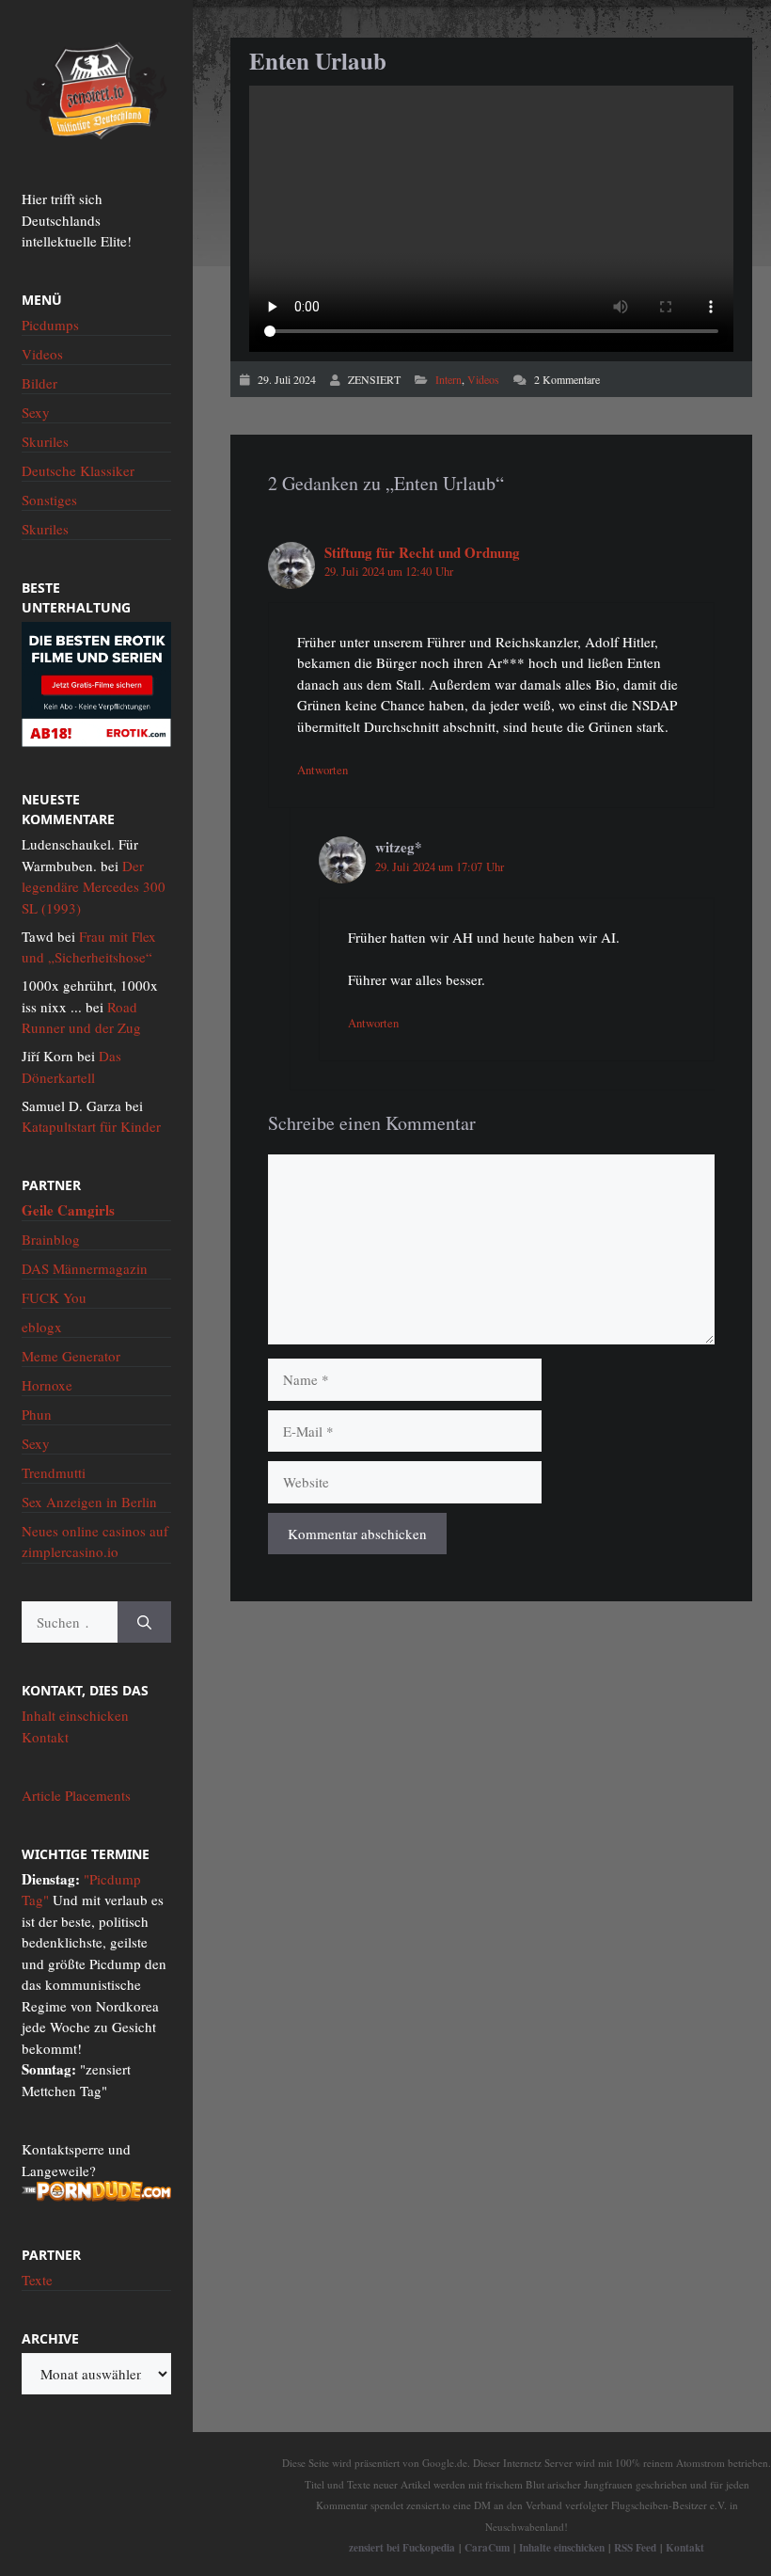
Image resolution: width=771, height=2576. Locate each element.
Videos (483, 379)
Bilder (39, 383)
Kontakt (45, 1737)
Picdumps (50, 325)
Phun (37, 1414)
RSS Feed (635, 2547)
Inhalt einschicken (75, 1715)
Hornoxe (47, 1385)
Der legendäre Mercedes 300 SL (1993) (94, 887)
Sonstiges (49, 500)
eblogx (42, 1327)
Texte (37, 2280)
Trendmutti (54, 1472)
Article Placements (76, 1795)
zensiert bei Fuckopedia (402, 2547)
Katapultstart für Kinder (91, 1126)
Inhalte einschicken (562, 2547)
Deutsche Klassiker (78, 470)
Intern (448, 379)
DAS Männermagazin (85, 1268)
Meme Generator (71, 1356)
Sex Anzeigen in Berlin (89, 1502)
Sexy (36, 412)
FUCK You (54, 1297)
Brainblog (51, 1239)
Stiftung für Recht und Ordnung (422, 552)
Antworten (323, 770)
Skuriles (45, 441)
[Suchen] (144, 1622)
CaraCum (487, 2547)
